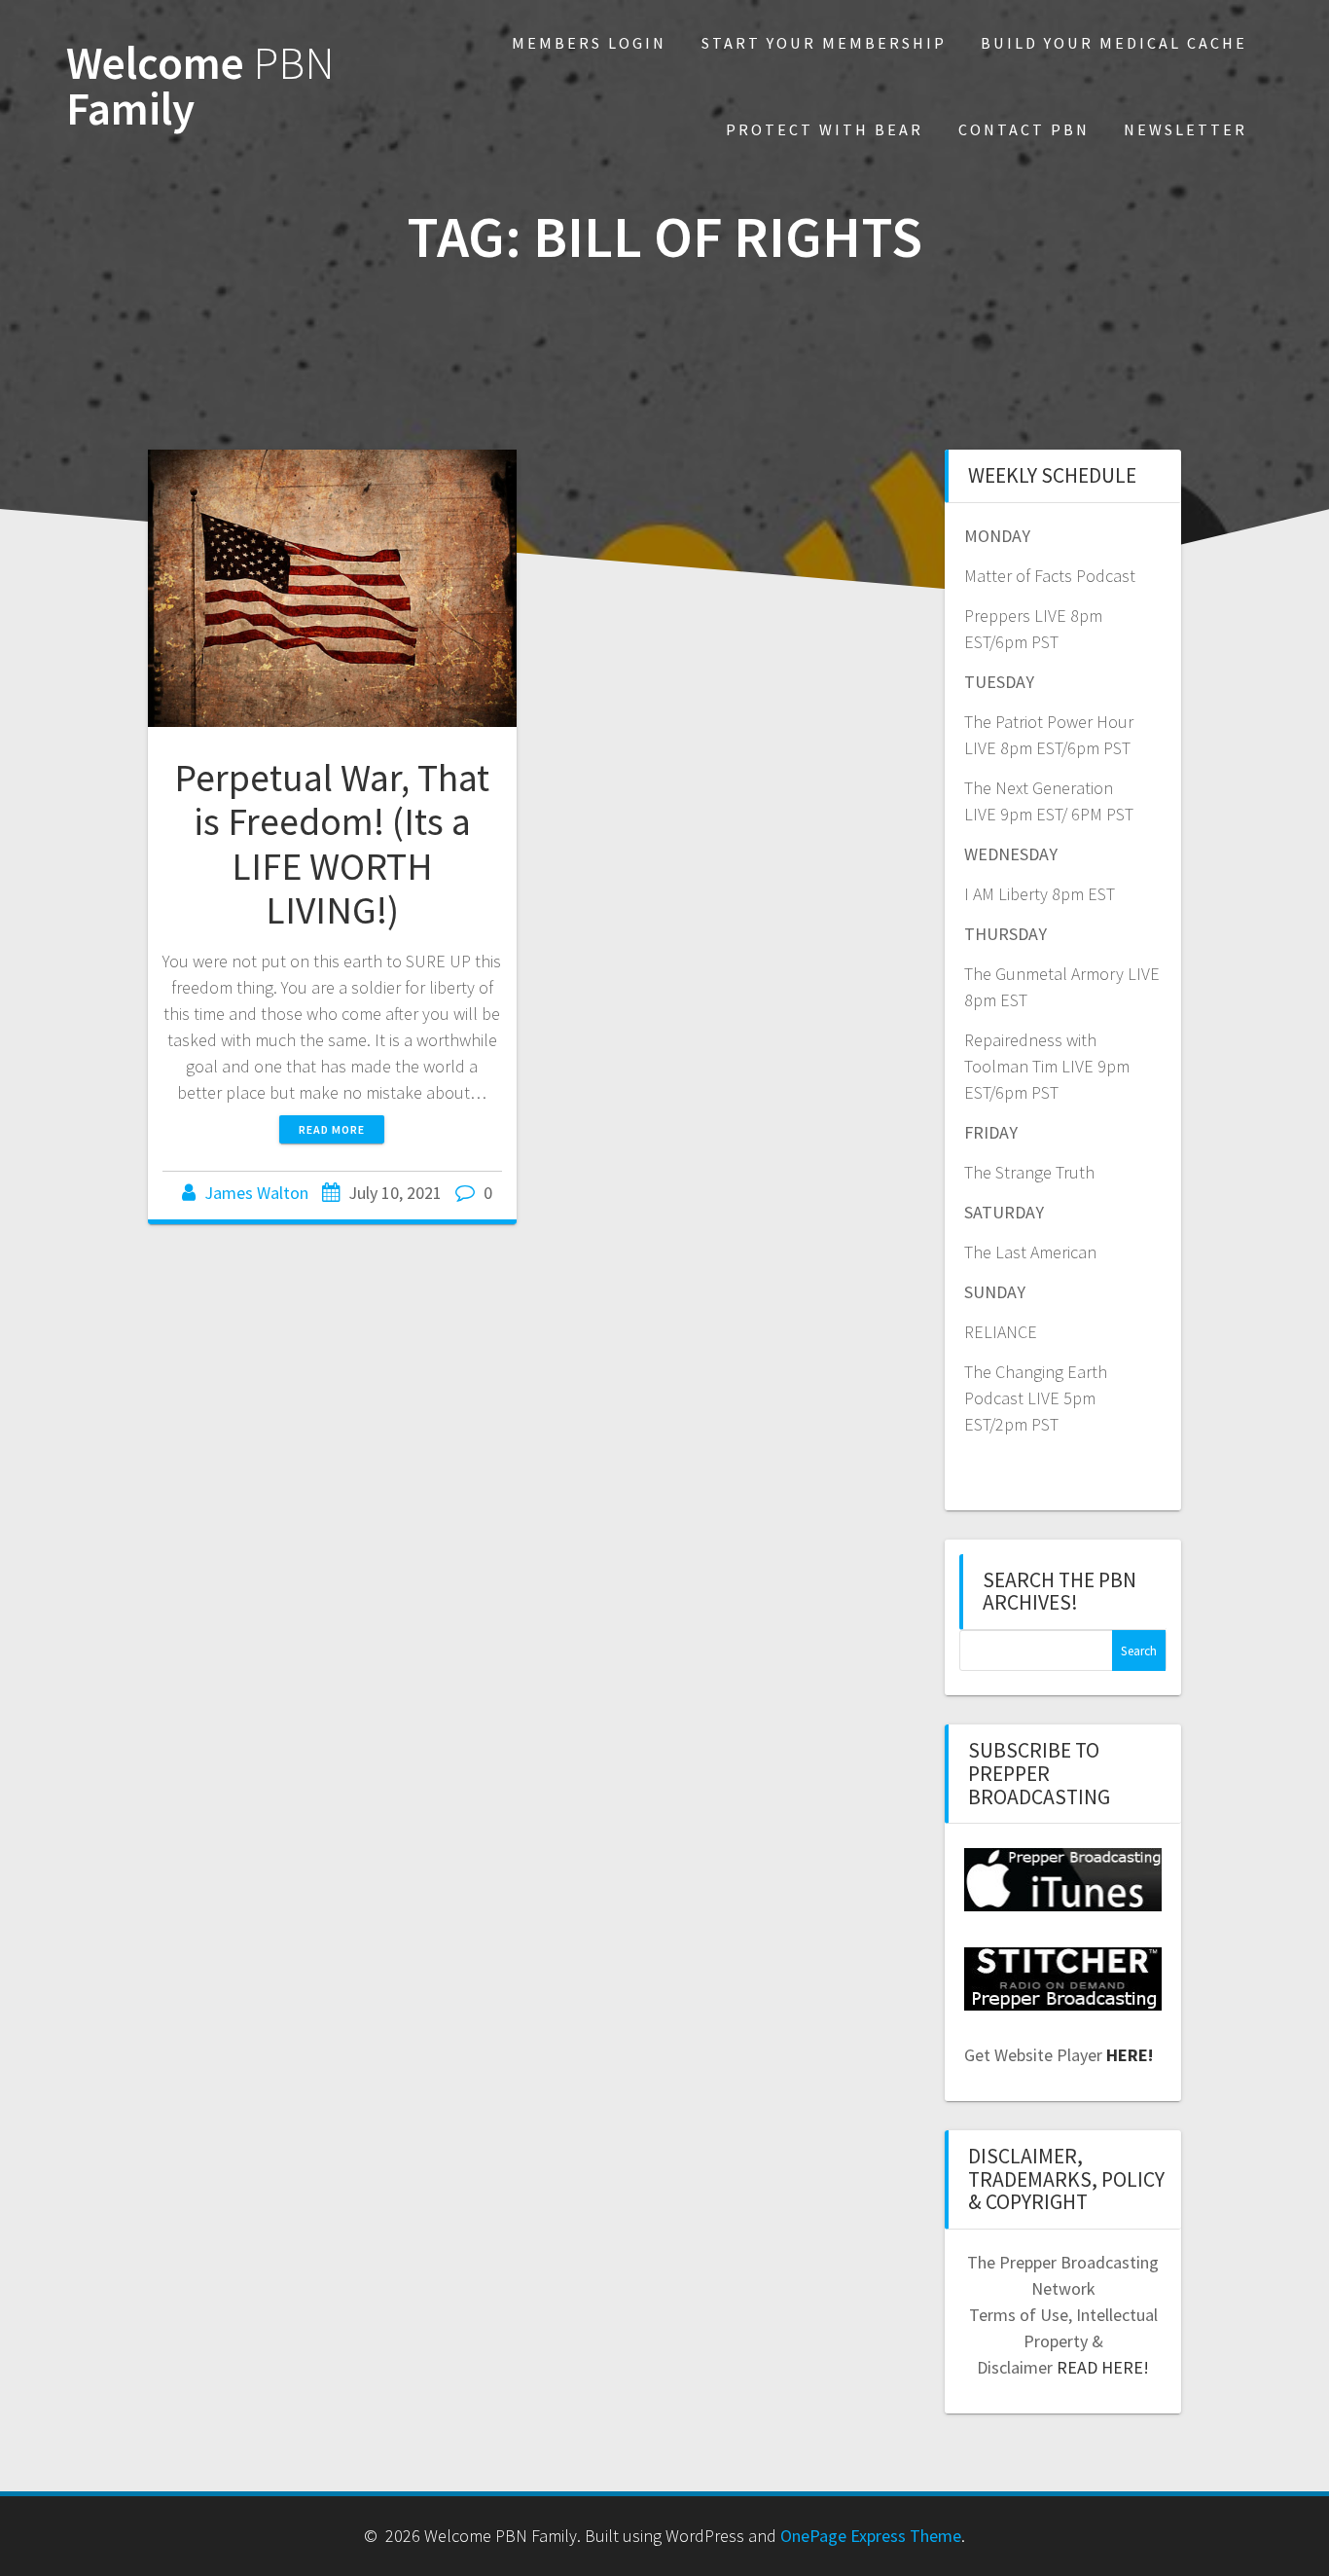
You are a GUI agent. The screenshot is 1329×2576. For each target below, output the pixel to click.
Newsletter (1185, 129)
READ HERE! (1103, 2367)
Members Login (589, 43)
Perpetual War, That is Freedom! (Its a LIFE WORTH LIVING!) (332, 844)
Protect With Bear (825, 129)
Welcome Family (200, 87)
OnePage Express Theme (871, 2536)
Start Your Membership (824, 43)
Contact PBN (1024, 129)
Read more (332, 1129)
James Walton (256, 1193)
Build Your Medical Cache (1114, 43)
